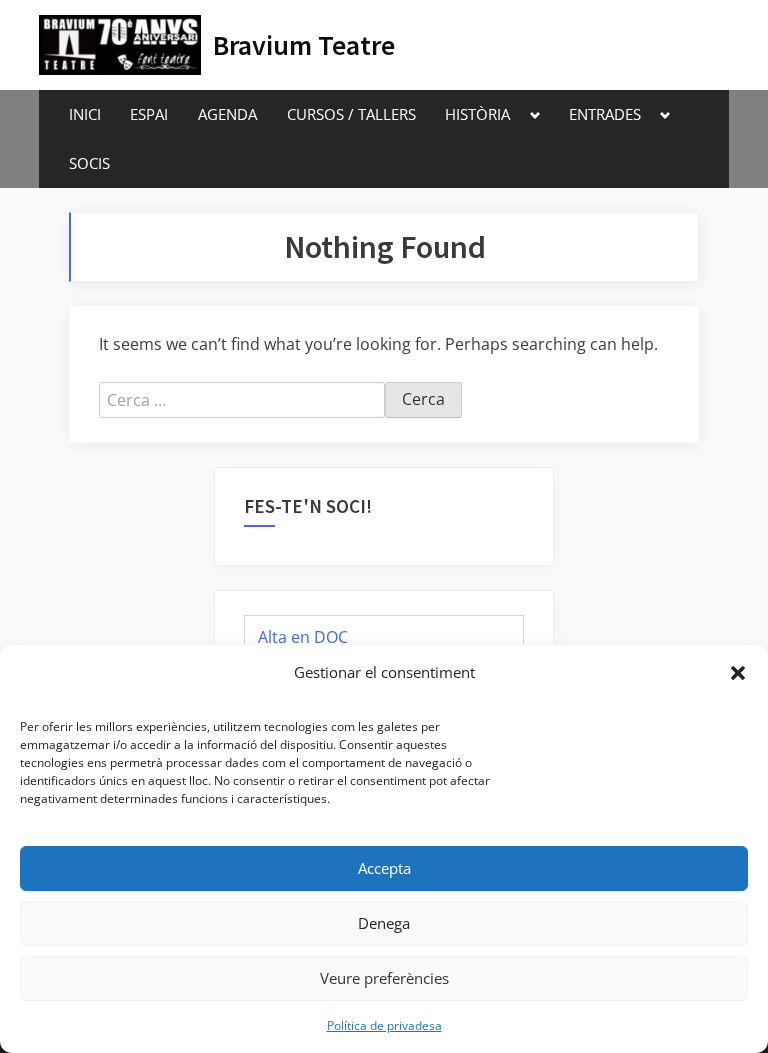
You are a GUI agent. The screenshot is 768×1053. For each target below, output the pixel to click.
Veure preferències (384, 978)
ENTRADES (605, 114)
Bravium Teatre (304, 45)
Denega (384, 923)
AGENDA (227, 114)
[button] (738, 673)
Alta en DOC (303, 637)
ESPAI (149, 114)
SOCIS (89, 163)
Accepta (384, 868)
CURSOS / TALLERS (351, 114)
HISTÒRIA (477, 114)
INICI (85, 114)
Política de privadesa (384, 1025)
